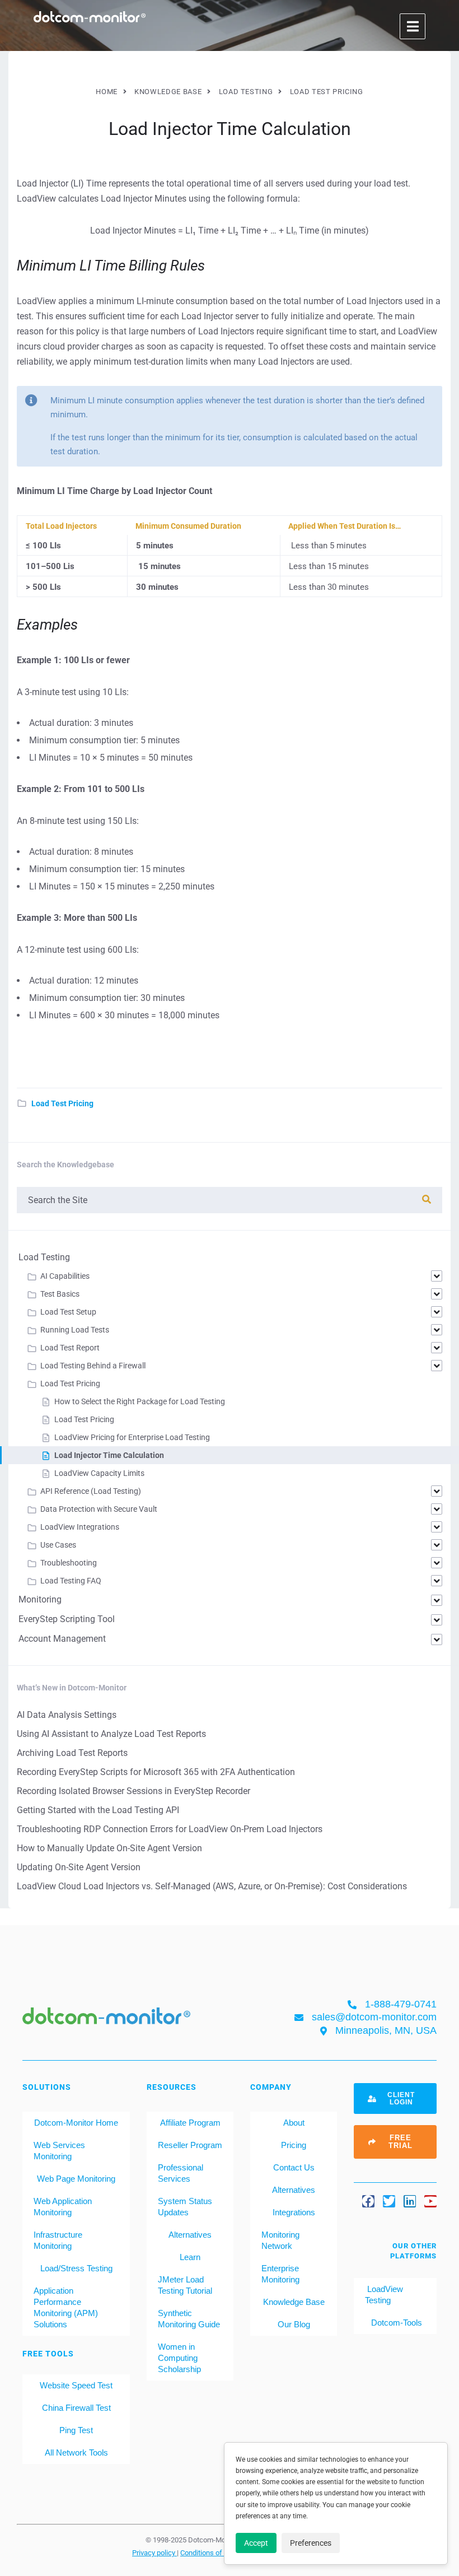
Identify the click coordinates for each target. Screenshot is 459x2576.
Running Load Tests (75, 1330)
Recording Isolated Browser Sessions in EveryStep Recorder (134, 1791)
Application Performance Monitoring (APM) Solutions (66, 2307)
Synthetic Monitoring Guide (189, 2319)
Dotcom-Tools (395, 2323)
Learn (190, 2257)
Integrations (294, 2212)
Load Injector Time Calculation (109, 1455)
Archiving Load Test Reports (72, 1753)
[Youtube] (430, 2201)
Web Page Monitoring (76, 2179)
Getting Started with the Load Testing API (98, 1810)
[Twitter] (389, 2201)
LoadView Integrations (80, 1527)
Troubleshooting (69, 1563)
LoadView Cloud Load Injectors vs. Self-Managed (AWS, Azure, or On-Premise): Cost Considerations (212, 1886)
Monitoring (40, 1599)
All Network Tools (76, 2452)
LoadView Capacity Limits (99, 1473)
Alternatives (190, 2235)
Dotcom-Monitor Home (76, 2123)
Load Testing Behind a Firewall (93, 1366)
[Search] (427, 1200)
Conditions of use (209, 2552)
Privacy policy (154, 2552)
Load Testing (44, 1257)
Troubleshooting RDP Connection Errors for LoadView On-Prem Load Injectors (170, 1829)
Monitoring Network (280, 2240)
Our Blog (294, 2324)
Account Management (62, 1639)
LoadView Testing (384, 2295)
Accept (256, 2543)
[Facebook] (368, 2201)
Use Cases (58, 1545)
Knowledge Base (294, 2302)
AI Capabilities (65, 1276)
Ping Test (76, 2430)
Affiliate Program (190, 2123)
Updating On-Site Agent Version (79, 1867)
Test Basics (60, 1294)
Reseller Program (190, 2145)
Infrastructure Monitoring (58, 2240)
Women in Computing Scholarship (179, 2358)
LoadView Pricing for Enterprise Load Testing (132, 1437)
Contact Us (294, 2167)
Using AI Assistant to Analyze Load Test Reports (111, 1734)
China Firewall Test (76, 2408)
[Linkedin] (410, 2201)
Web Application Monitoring (63, 2207)
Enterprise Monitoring (280, 2274)
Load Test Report (70, 1348)
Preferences (311, 2543)
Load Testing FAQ (71, 1581)
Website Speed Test (76, 2385)
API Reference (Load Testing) (91, 1491)
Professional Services (181, 2173)
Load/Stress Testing (76, 2268)
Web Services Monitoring (59, 2151)
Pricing (294, 2145)
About (294, 2123)
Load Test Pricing (62, 1103)
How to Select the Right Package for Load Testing (140, 1401)
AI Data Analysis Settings (67, 1715)
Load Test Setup (68, 1312)
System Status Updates (185, 2207)
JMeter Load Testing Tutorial (185, 2285)
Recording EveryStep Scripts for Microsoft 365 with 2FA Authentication (156, 1772)
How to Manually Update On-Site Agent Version (109, 1848)
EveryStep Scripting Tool (67, 1619)
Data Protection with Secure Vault (99, 1509)
